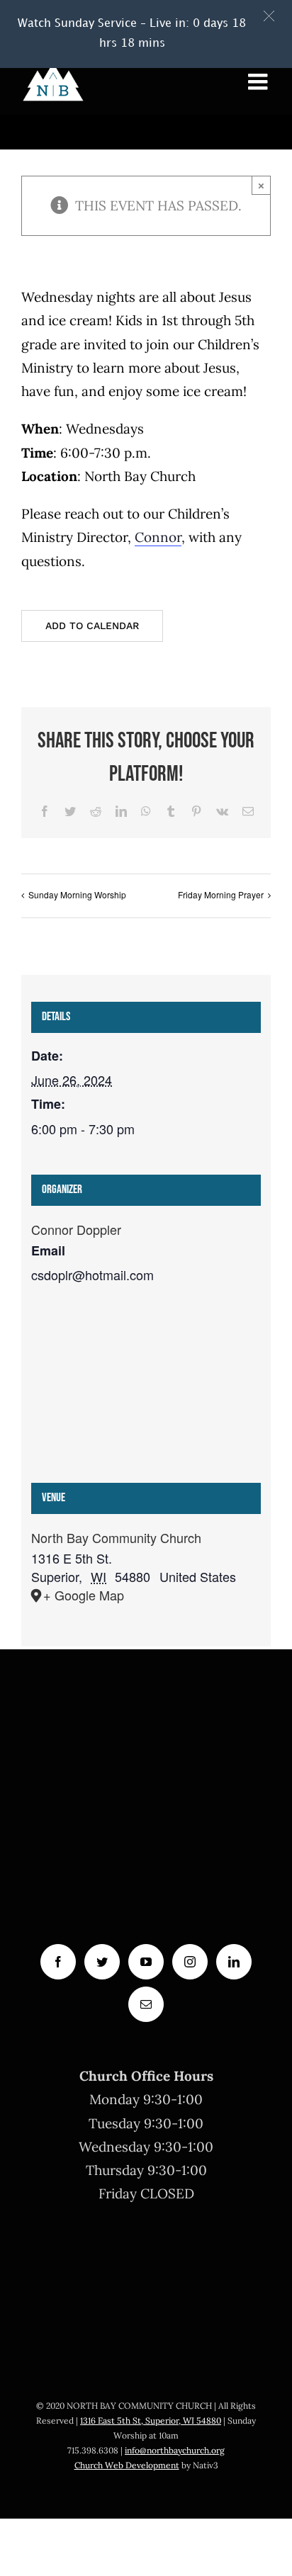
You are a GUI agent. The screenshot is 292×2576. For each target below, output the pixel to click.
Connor (158, 537)
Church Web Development (127, 2465)
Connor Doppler (76, 1229)
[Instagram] (190, 1962)
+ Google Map (84, 1595)
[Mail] (146, 2004)
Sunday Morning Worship (77, 894)
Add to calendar (92, 626)
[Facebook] (58, 1962)
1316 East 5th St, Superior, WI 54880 (151, 2420)
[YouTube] (146, 1962)
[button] (269, 16)
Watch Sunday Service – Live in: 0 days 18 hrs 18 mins (132, 34)
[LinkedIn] (234, 1962)
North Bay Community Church (116, 1537)
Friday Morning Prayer (221, 894)
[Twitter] (102, 1962)
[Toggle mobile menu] (259, 81)
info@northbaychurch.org (175, 2450)
